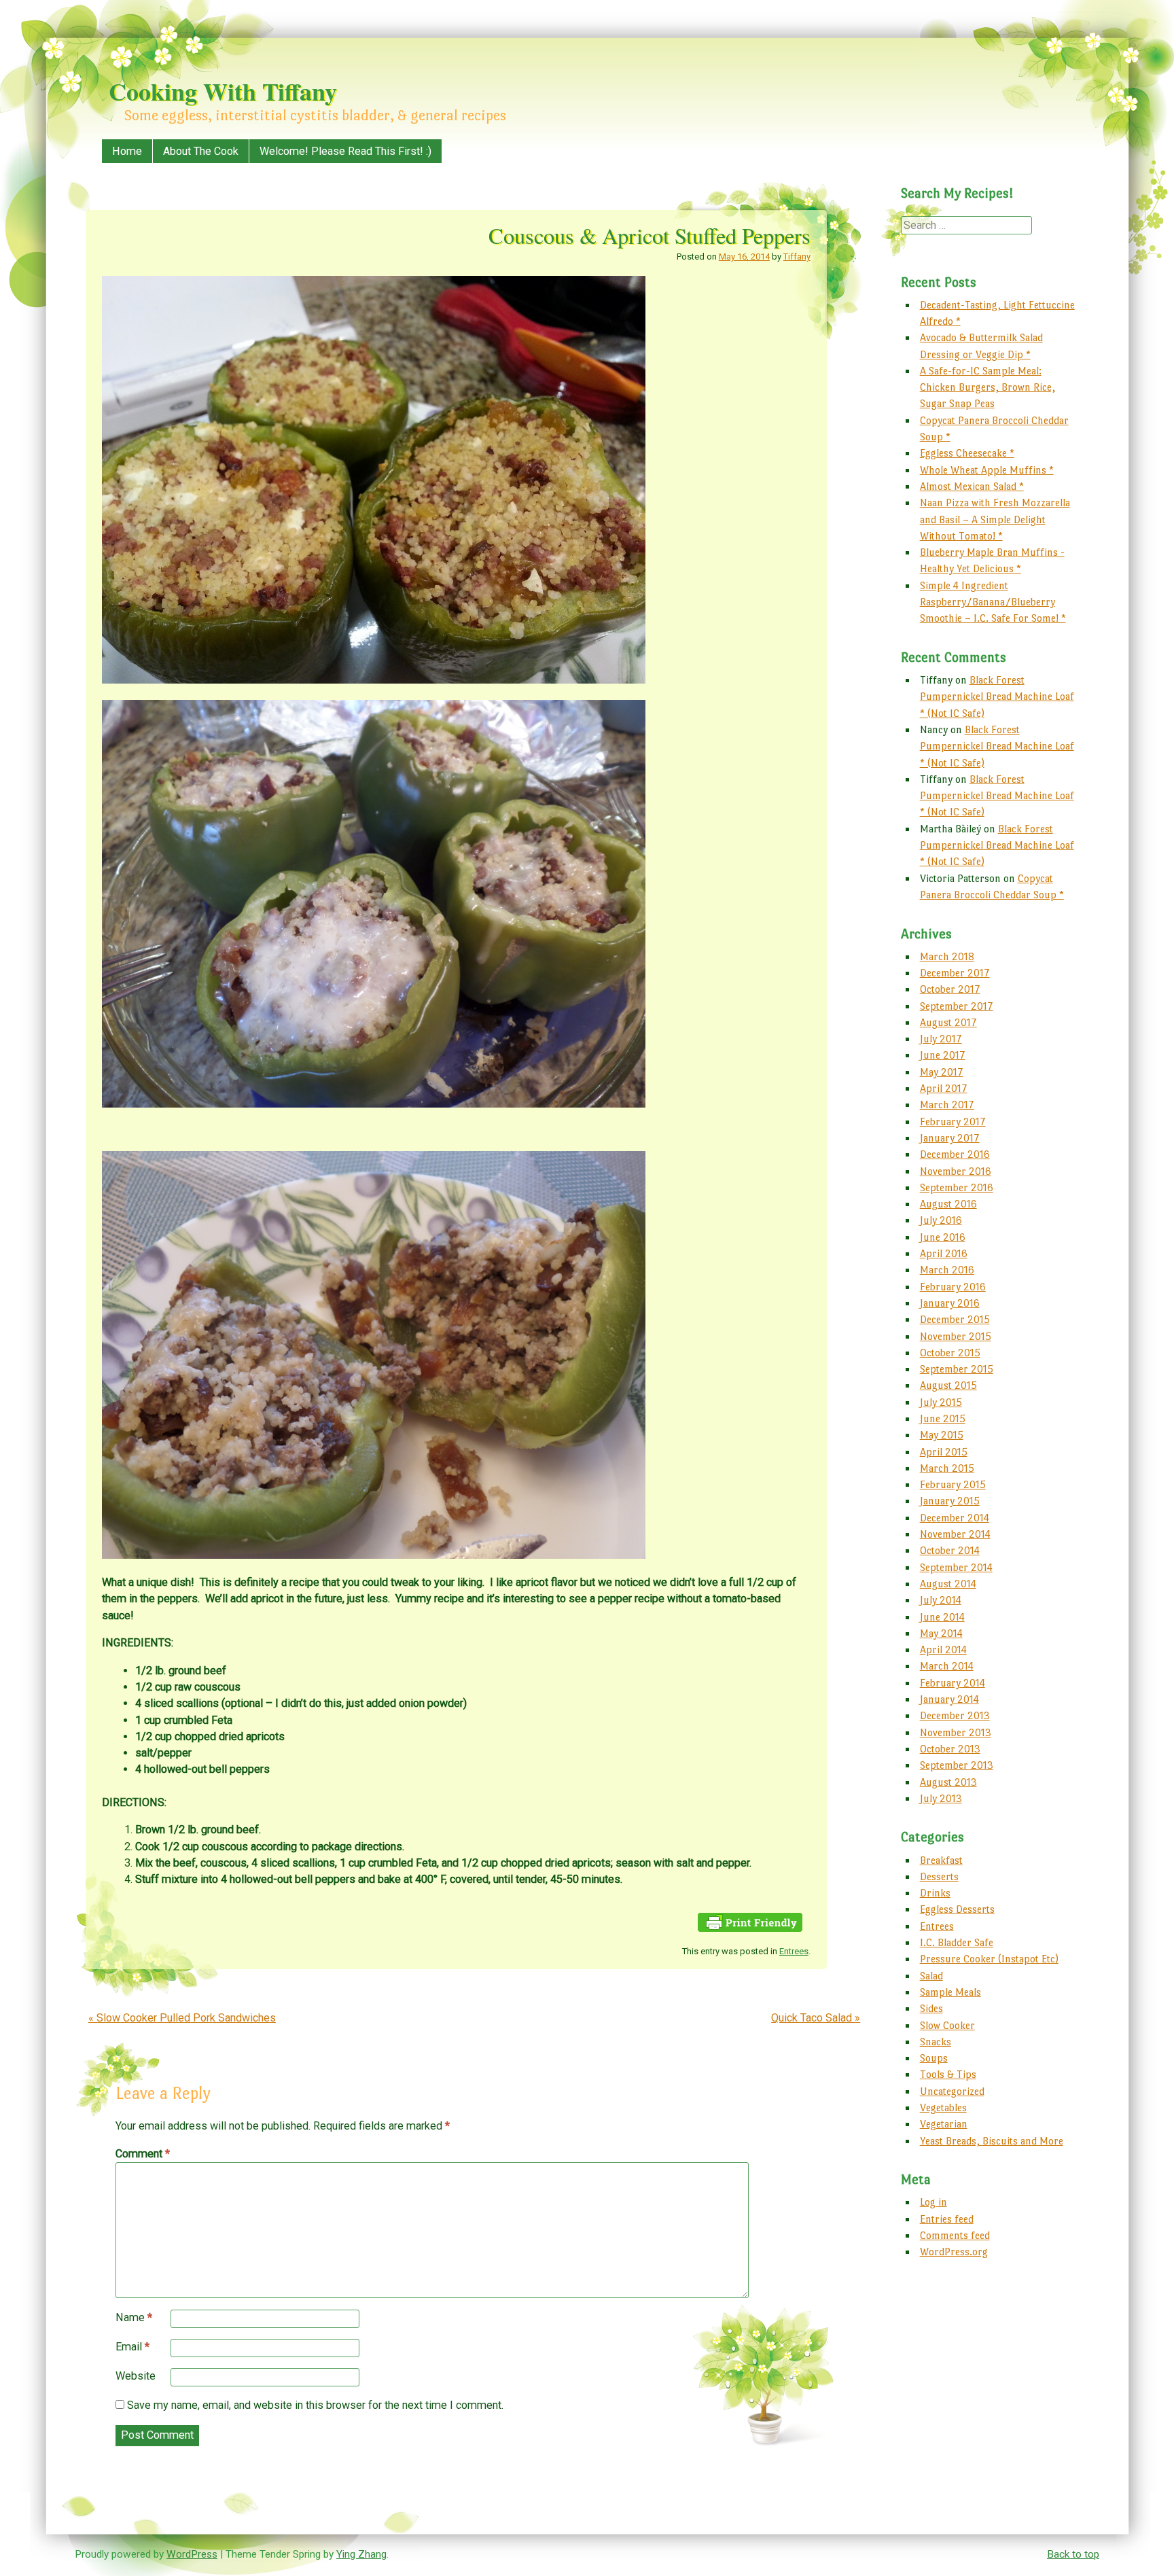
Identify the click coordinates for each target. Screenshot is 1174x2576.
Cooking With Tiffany (223, 91)
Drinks (935, 1893)
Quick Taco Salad (816, 2018)
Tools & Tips (948, 2074)
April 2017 (944, 1088)
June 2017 (943, 1055)
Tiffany (797, 257)
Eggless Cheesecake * (967, 453)
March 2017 (947, 1105)
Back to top (1073, 2554)
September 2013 (957, 1765)
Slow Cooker (947, 2025)
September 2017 (957, 1006)
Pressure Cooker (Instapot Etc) (989, 1959)
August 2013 (948, 1782)
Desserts (939, 1876)
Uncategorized (952, 2091)
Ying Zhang (361, 2554)
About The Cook (201, 151)
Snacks (936, 2042)
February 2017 (953, 1122)
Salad (931, 1976)
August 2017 (948, 1022)
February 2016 (953, 1287)
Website (136, 2376)
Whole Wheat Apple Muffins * (987, 470)
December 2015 (955, 1319)
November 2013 (956, 1732)
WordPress (192, 2554)
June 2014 (942, 1617)
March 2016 (947, 1270)
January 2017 (950, 1138)
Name (134, 2317)
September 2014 (956, 1567)
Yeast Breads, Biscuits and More (992, 2141)
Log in (933, 2202)
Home (127, 151)
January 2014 (949, 1699)
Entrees (794, 1951)
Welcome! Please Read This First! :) (345, 151)
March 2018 (947, 956)
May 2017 (942, 1072)
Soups (934, 2058)
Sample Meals (950, 1992)
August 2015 (948, 1385)
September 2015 (957, 1369)
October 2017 (950, 989)
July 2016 (941, 1220)
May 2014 (941, 1633)
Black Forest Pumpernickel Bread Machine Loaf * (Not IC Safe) (997, 696)
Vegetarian (944, 2124)
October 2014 (950, 1550)
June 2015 (943, 1418)
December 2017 (955, 973)
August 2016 (948, 1204)
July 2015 (941, 1402)
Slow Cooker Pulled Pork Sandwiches (182, 2018)
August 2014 (948, 1584)
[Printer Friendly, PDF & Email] (750, 1928)
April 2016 (944, 1253)
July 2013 (941, 1798)
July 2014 (941, 1600)
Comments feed (955, 2235)
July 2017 (941, 1039)
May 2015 (942, 1435)
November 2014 (955, 1534)
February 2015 (953, 1484)
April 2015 (944, 1452)
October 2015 (950, 1353)
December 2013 (955, 1715)
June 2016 (943, 1237)
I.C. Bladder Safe (957, 1942)
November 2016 (956, 1171)
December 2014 (955, 1518)
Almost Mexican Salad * (972, 486)
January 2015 (950, 1501)
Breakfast (941, 1860)
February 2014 (953, 1683)
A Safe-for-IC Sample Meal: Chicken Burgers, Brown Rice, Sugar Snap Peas (988, 387)
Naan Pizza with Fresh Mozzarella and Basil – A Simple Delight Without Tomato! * (995, 519)
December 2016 (955, 1154)
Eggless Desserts (957, 1909)
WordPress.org (954, 2252)
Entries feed (947, 2219)
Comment (143, 2154)
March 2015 (947, 1468)
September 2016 (957, 1187)
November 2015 (956, 1336)
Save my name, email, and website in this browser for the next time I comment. (315, 2405)
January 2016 (950, 1303)
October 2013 (950, 1749)
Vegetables (943, 2107)
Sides (931, 2008)
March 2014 (947, 1666)
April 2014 (943, 1649)
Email (132, 2347)
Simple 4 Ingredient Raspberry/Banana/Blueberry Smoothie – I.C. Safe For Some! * (993, 602)
